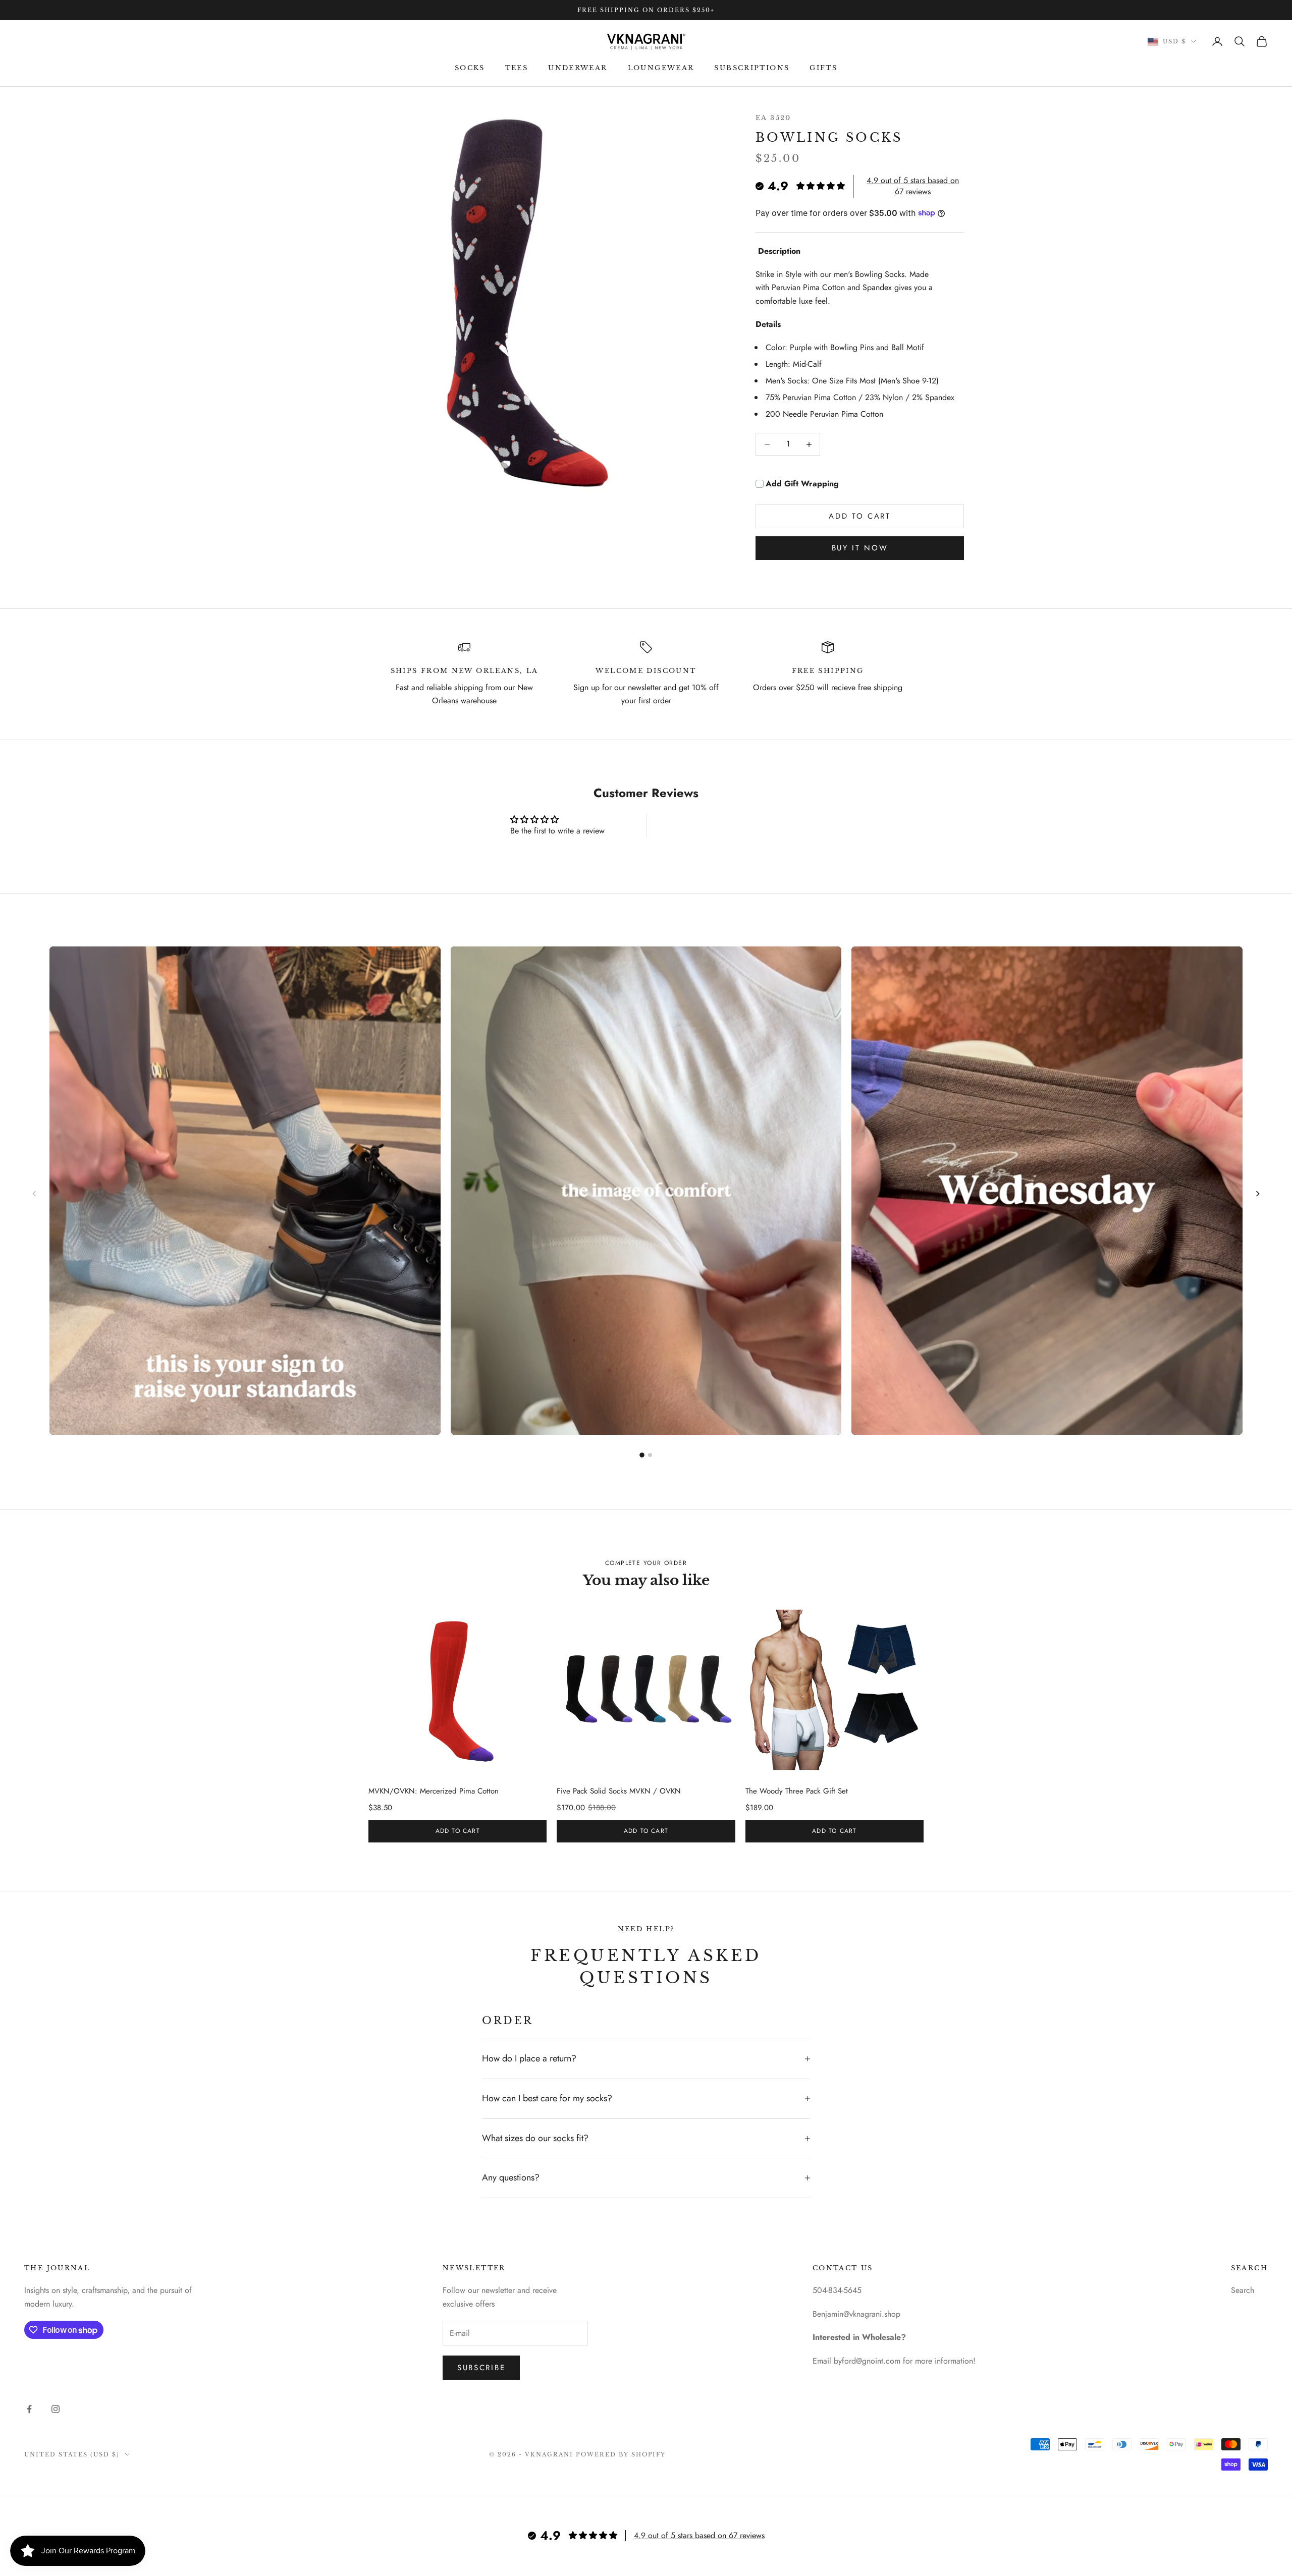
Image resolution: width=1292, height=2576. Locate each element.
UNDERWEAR (578, 68)
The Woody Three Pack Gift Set (797, 1791)
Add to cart (860, 516)
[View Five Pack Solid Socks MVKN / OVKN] (646, 1690)
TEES (517, 68)
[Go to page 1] (642, 1455)
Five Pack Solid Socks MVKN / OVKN (619, 1791)
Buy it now (860, 548)
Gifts (823, 68)
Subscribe (481, 2368)
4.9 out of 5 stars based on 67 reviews (913, 186)
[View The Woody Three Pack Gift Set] (835, 1690)
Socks (470, 68)
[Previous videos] (34, 1194)
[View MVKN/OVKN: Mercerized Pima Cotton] (457, 1690)
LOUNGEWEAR (661, 68)
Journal (69, 2268)
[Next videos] (1258, 1194)
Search (1243, 2290)
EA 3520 (773, 118)
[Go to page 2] (650, 1455)
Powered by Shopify (621, 2454)
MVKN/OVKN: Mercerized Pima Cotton (434, 1791)
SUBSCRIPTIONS (752, 68)
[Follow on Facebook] (29, 2409)
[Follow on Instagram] (56, 2409)
